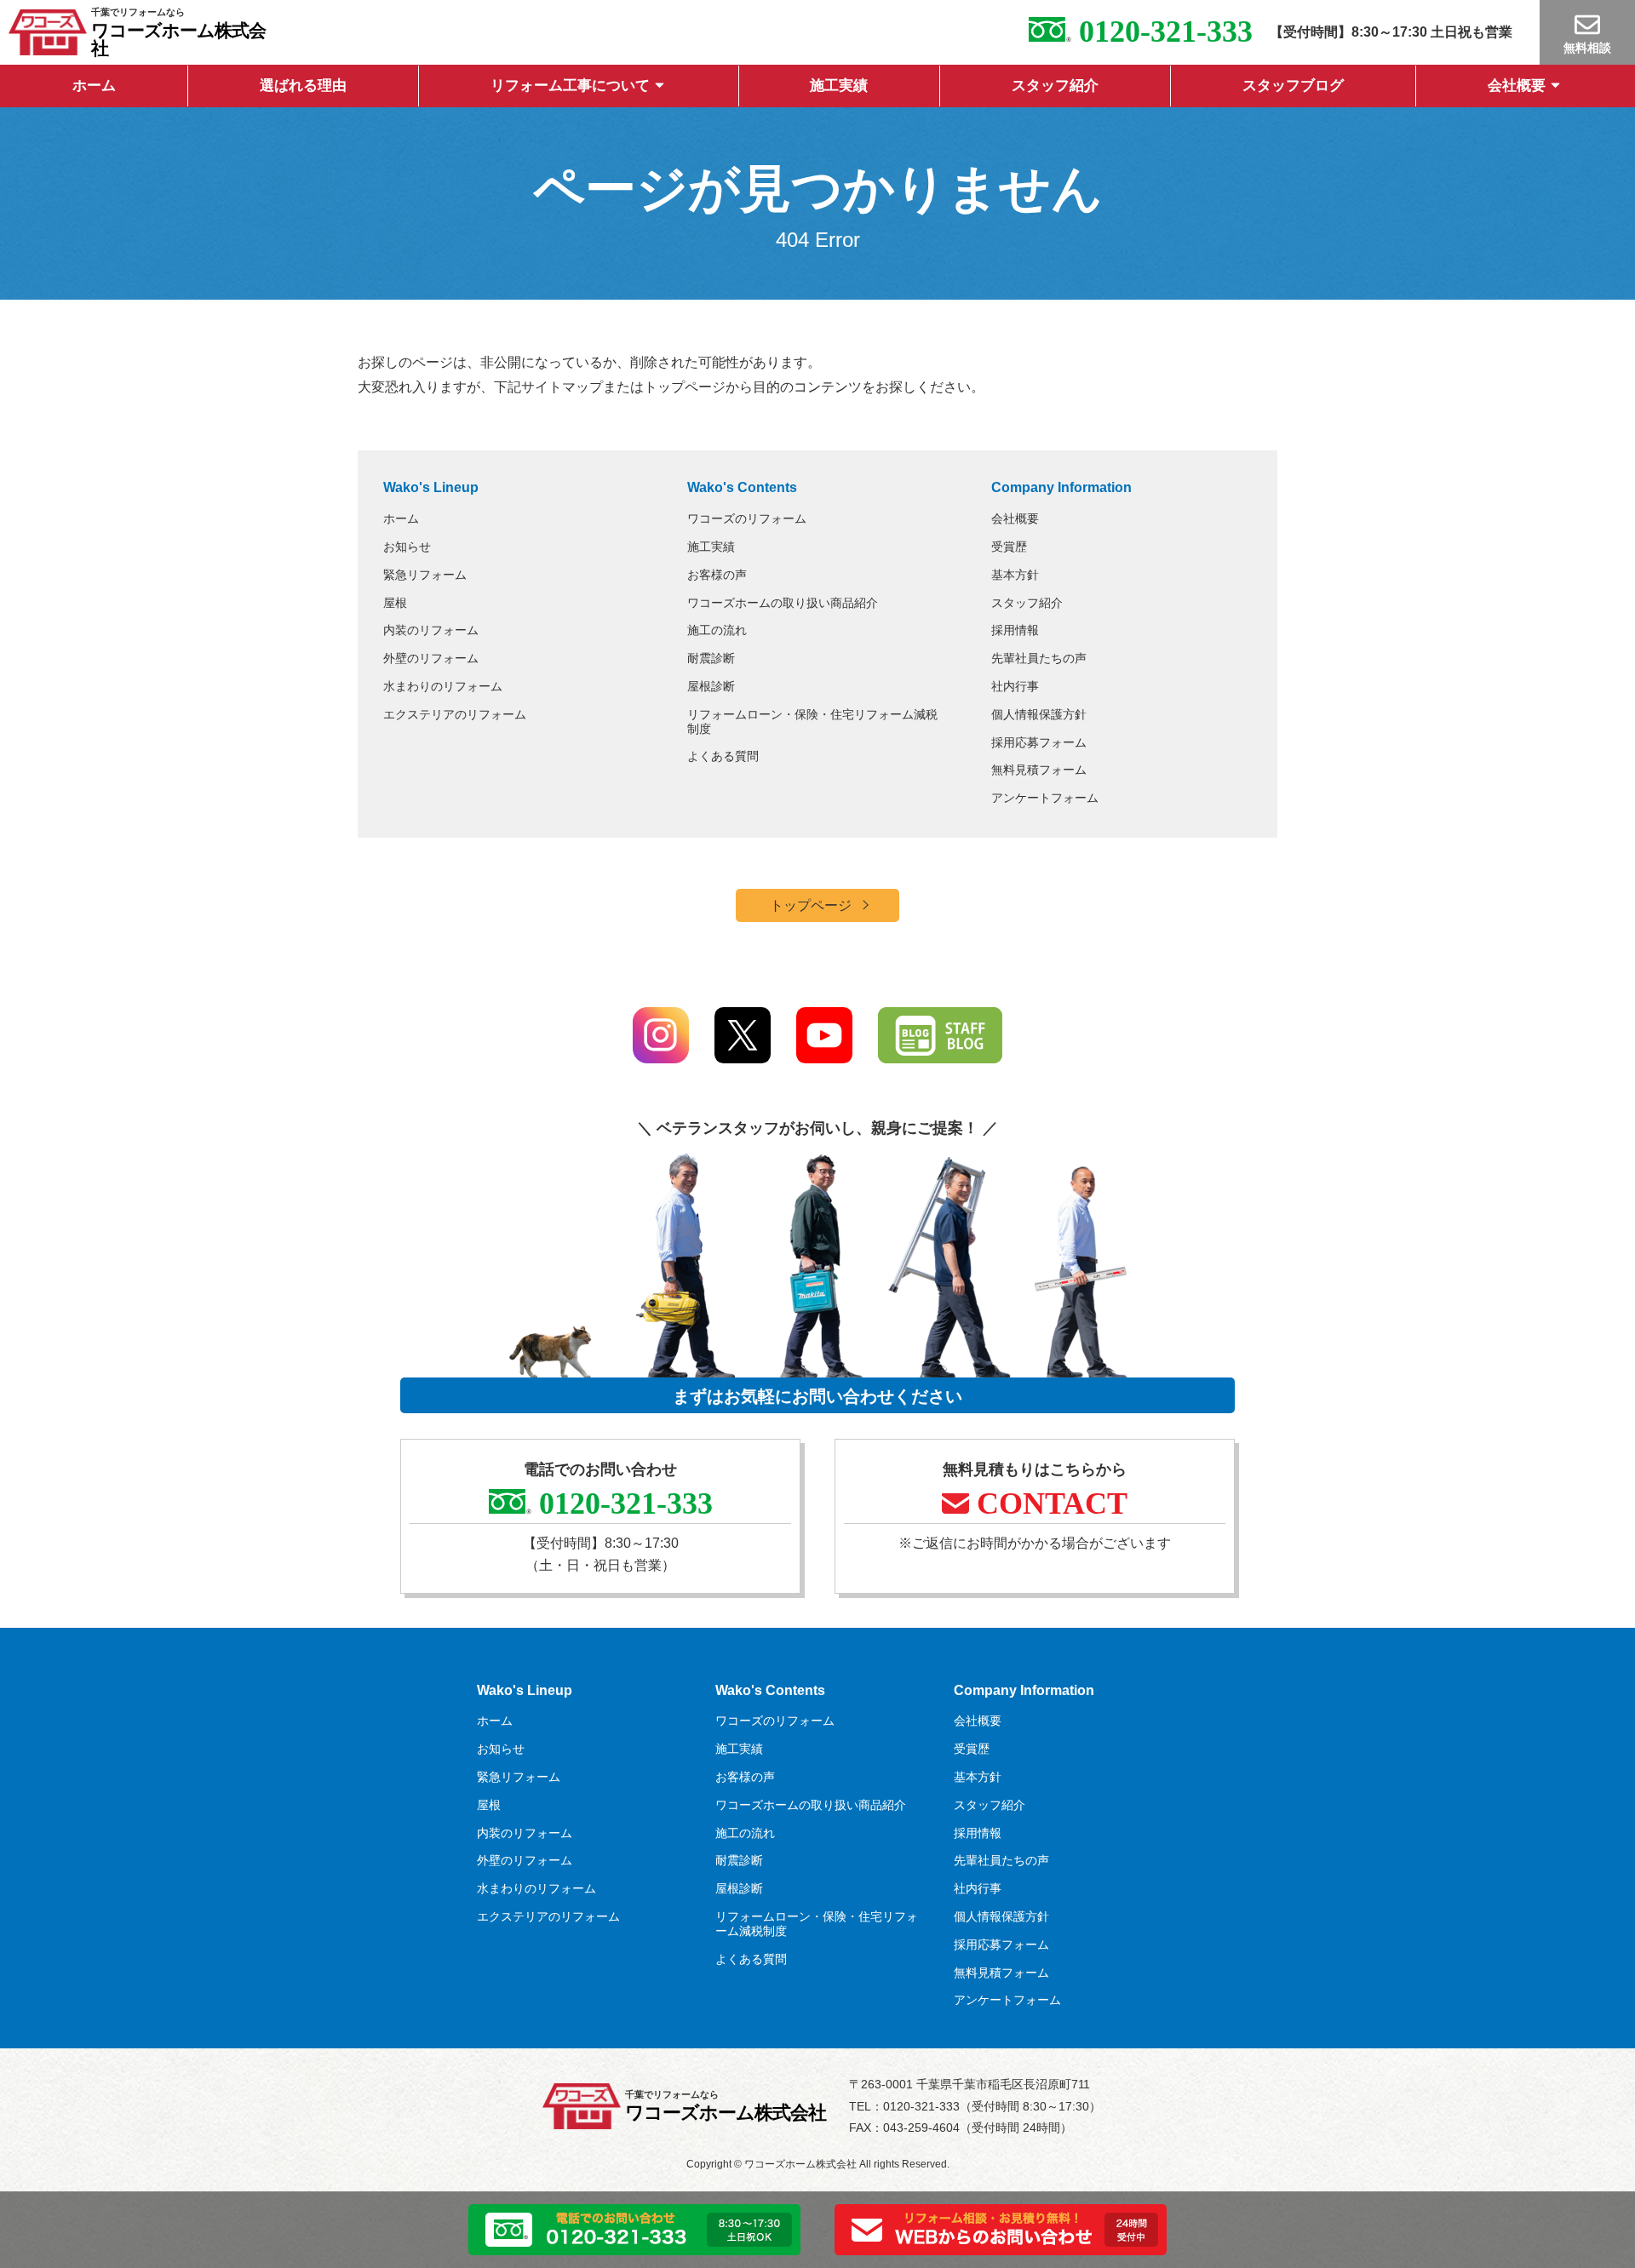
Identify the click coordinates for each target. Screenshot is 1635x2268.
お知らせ (407, 547)
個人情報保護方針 (1039, 714)
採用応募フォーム (1039, 742)
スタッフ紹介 (1055, 86)
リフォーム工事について (570, 86)
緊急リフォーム (425, 575)
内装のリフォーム (431, 630)
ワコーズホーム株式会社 (178, 39)
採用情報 (1015, 630)
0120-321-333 (1162, 31)
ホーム (94, 86)
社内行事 (1015, 686)
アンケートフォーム (1045, 798)
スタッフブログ (1293, 86)
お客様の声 (717, 575)
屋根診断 (711, 686)
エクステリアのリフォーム (455, 714)
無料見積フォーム (1039, 770)
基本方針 (1015, 575)
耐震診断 (711, 658)
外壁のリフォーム (431, 658)
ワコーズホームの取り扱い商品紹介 (783, 603)
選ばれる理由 (303, 86)
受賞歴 (1009, 547)
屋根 (395, 603)
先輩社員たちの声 (1039, 658)
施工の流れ (717, 630)
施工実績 (839, 86)
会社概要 (1517, 86)
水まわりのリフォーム (443, 686)
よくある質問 (723, 756)
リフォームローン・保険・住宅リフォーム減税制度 (812, 722)
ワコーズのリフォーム (747, 518)
